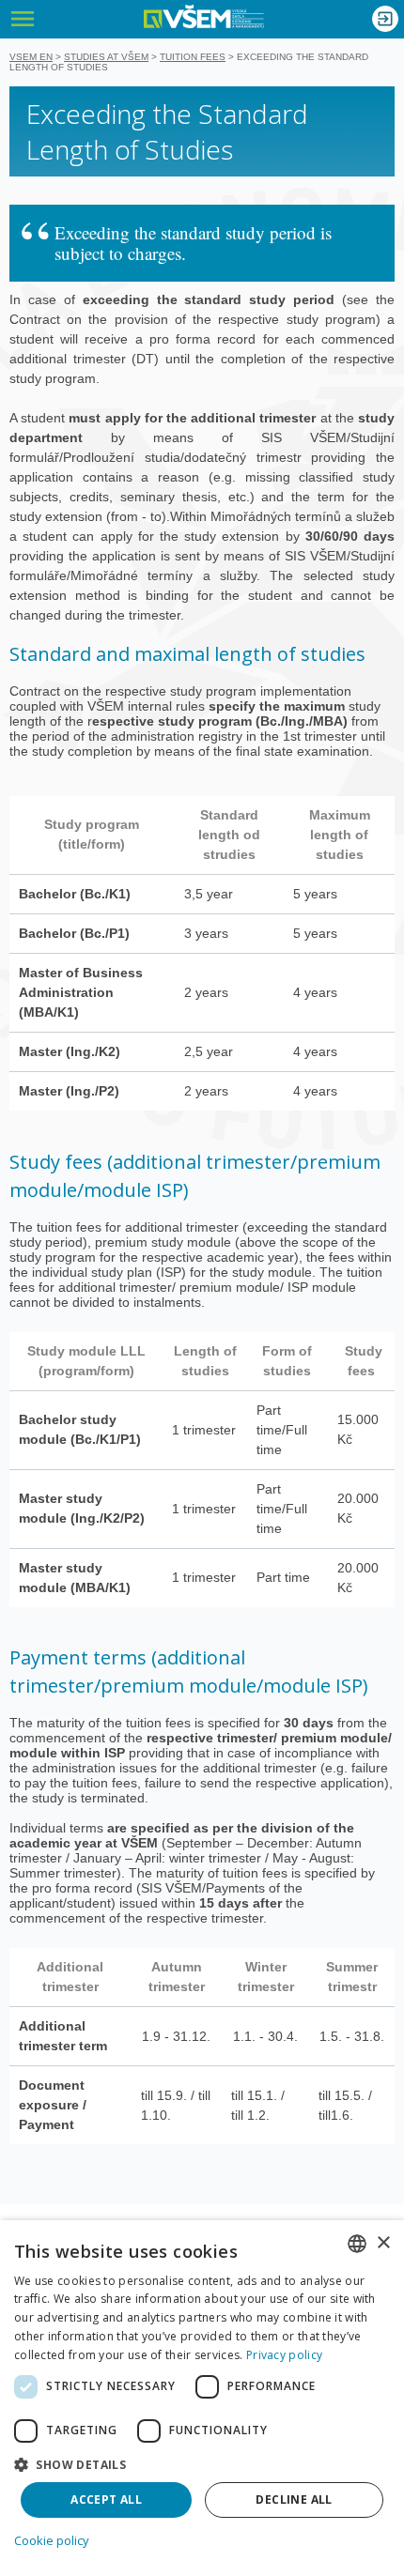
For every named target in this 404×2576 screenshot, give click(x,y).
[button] (202, 2464)
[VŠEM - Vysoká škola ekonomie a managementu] (204, 16)
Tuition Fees (193, 57)
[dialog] (202, 2398)
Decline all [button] (294, 2499)
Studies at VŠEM (106, 57)
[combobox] (357, 2244)
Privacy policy (284, 2355)
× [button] (383, 2243)
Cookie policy (52, 2540)
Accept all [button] (106, 2499)
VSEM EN (31, 57)
